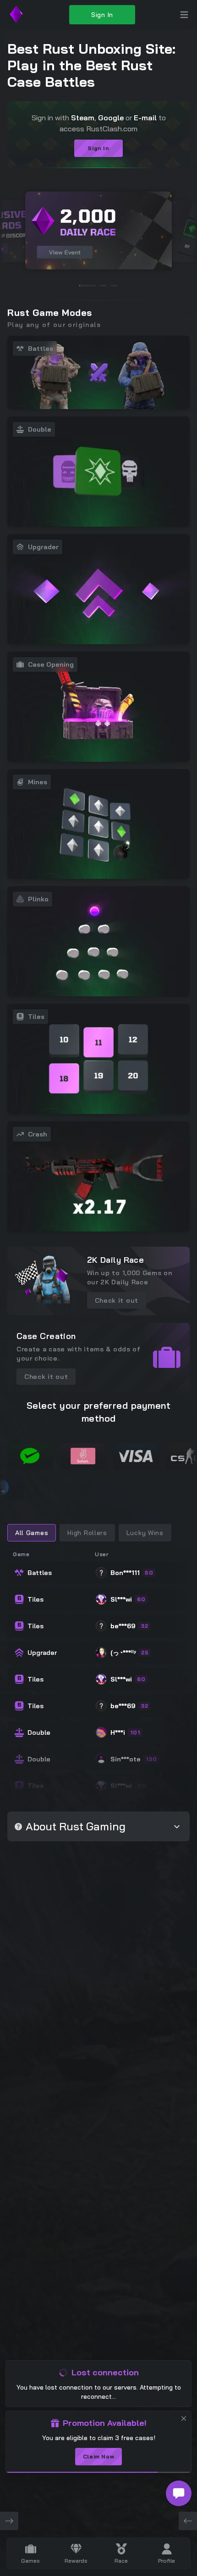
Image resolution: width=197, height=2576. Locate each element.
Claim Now (98, 2456)
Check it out (117, 1300)
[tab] (32, 1533)
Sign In (102, 15)
